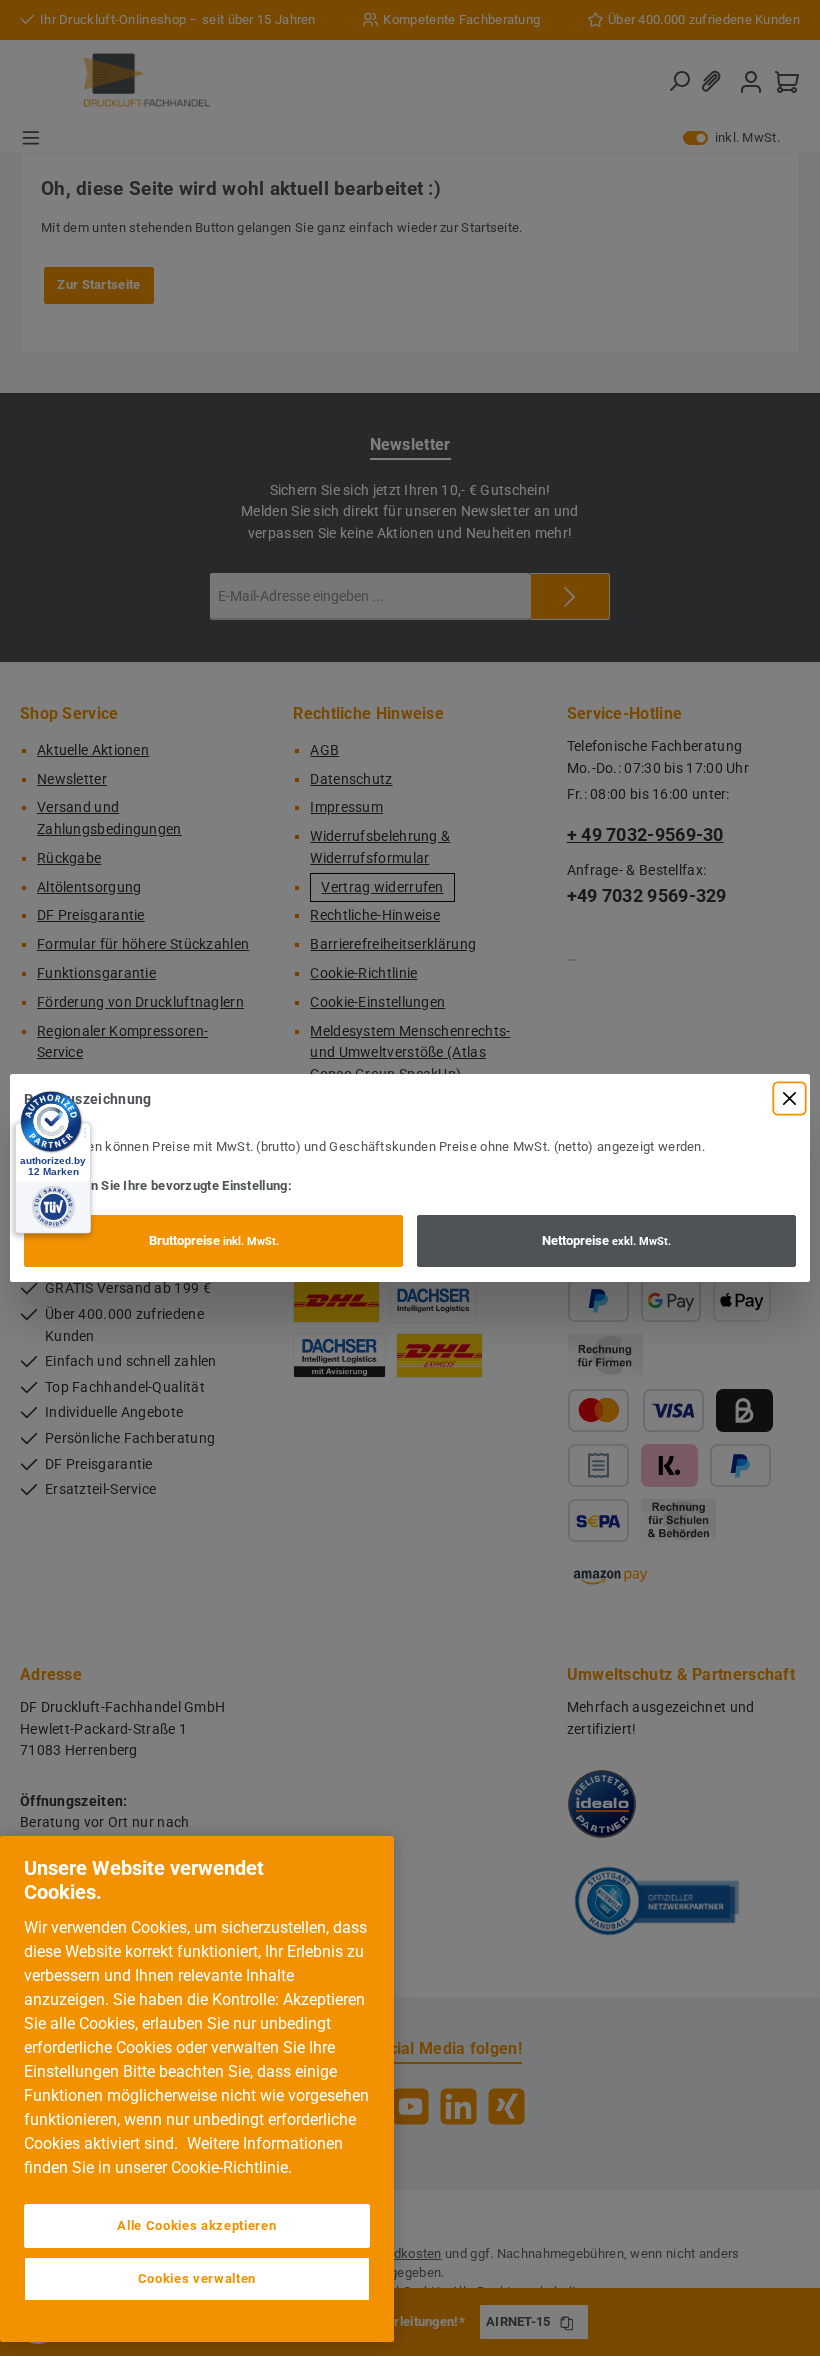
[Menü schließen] (789, 1098)
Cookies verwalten (197, 2278)
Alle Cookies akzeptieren (196, 2225)
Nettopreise (606, 1240)
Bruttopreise (214, 1240)
